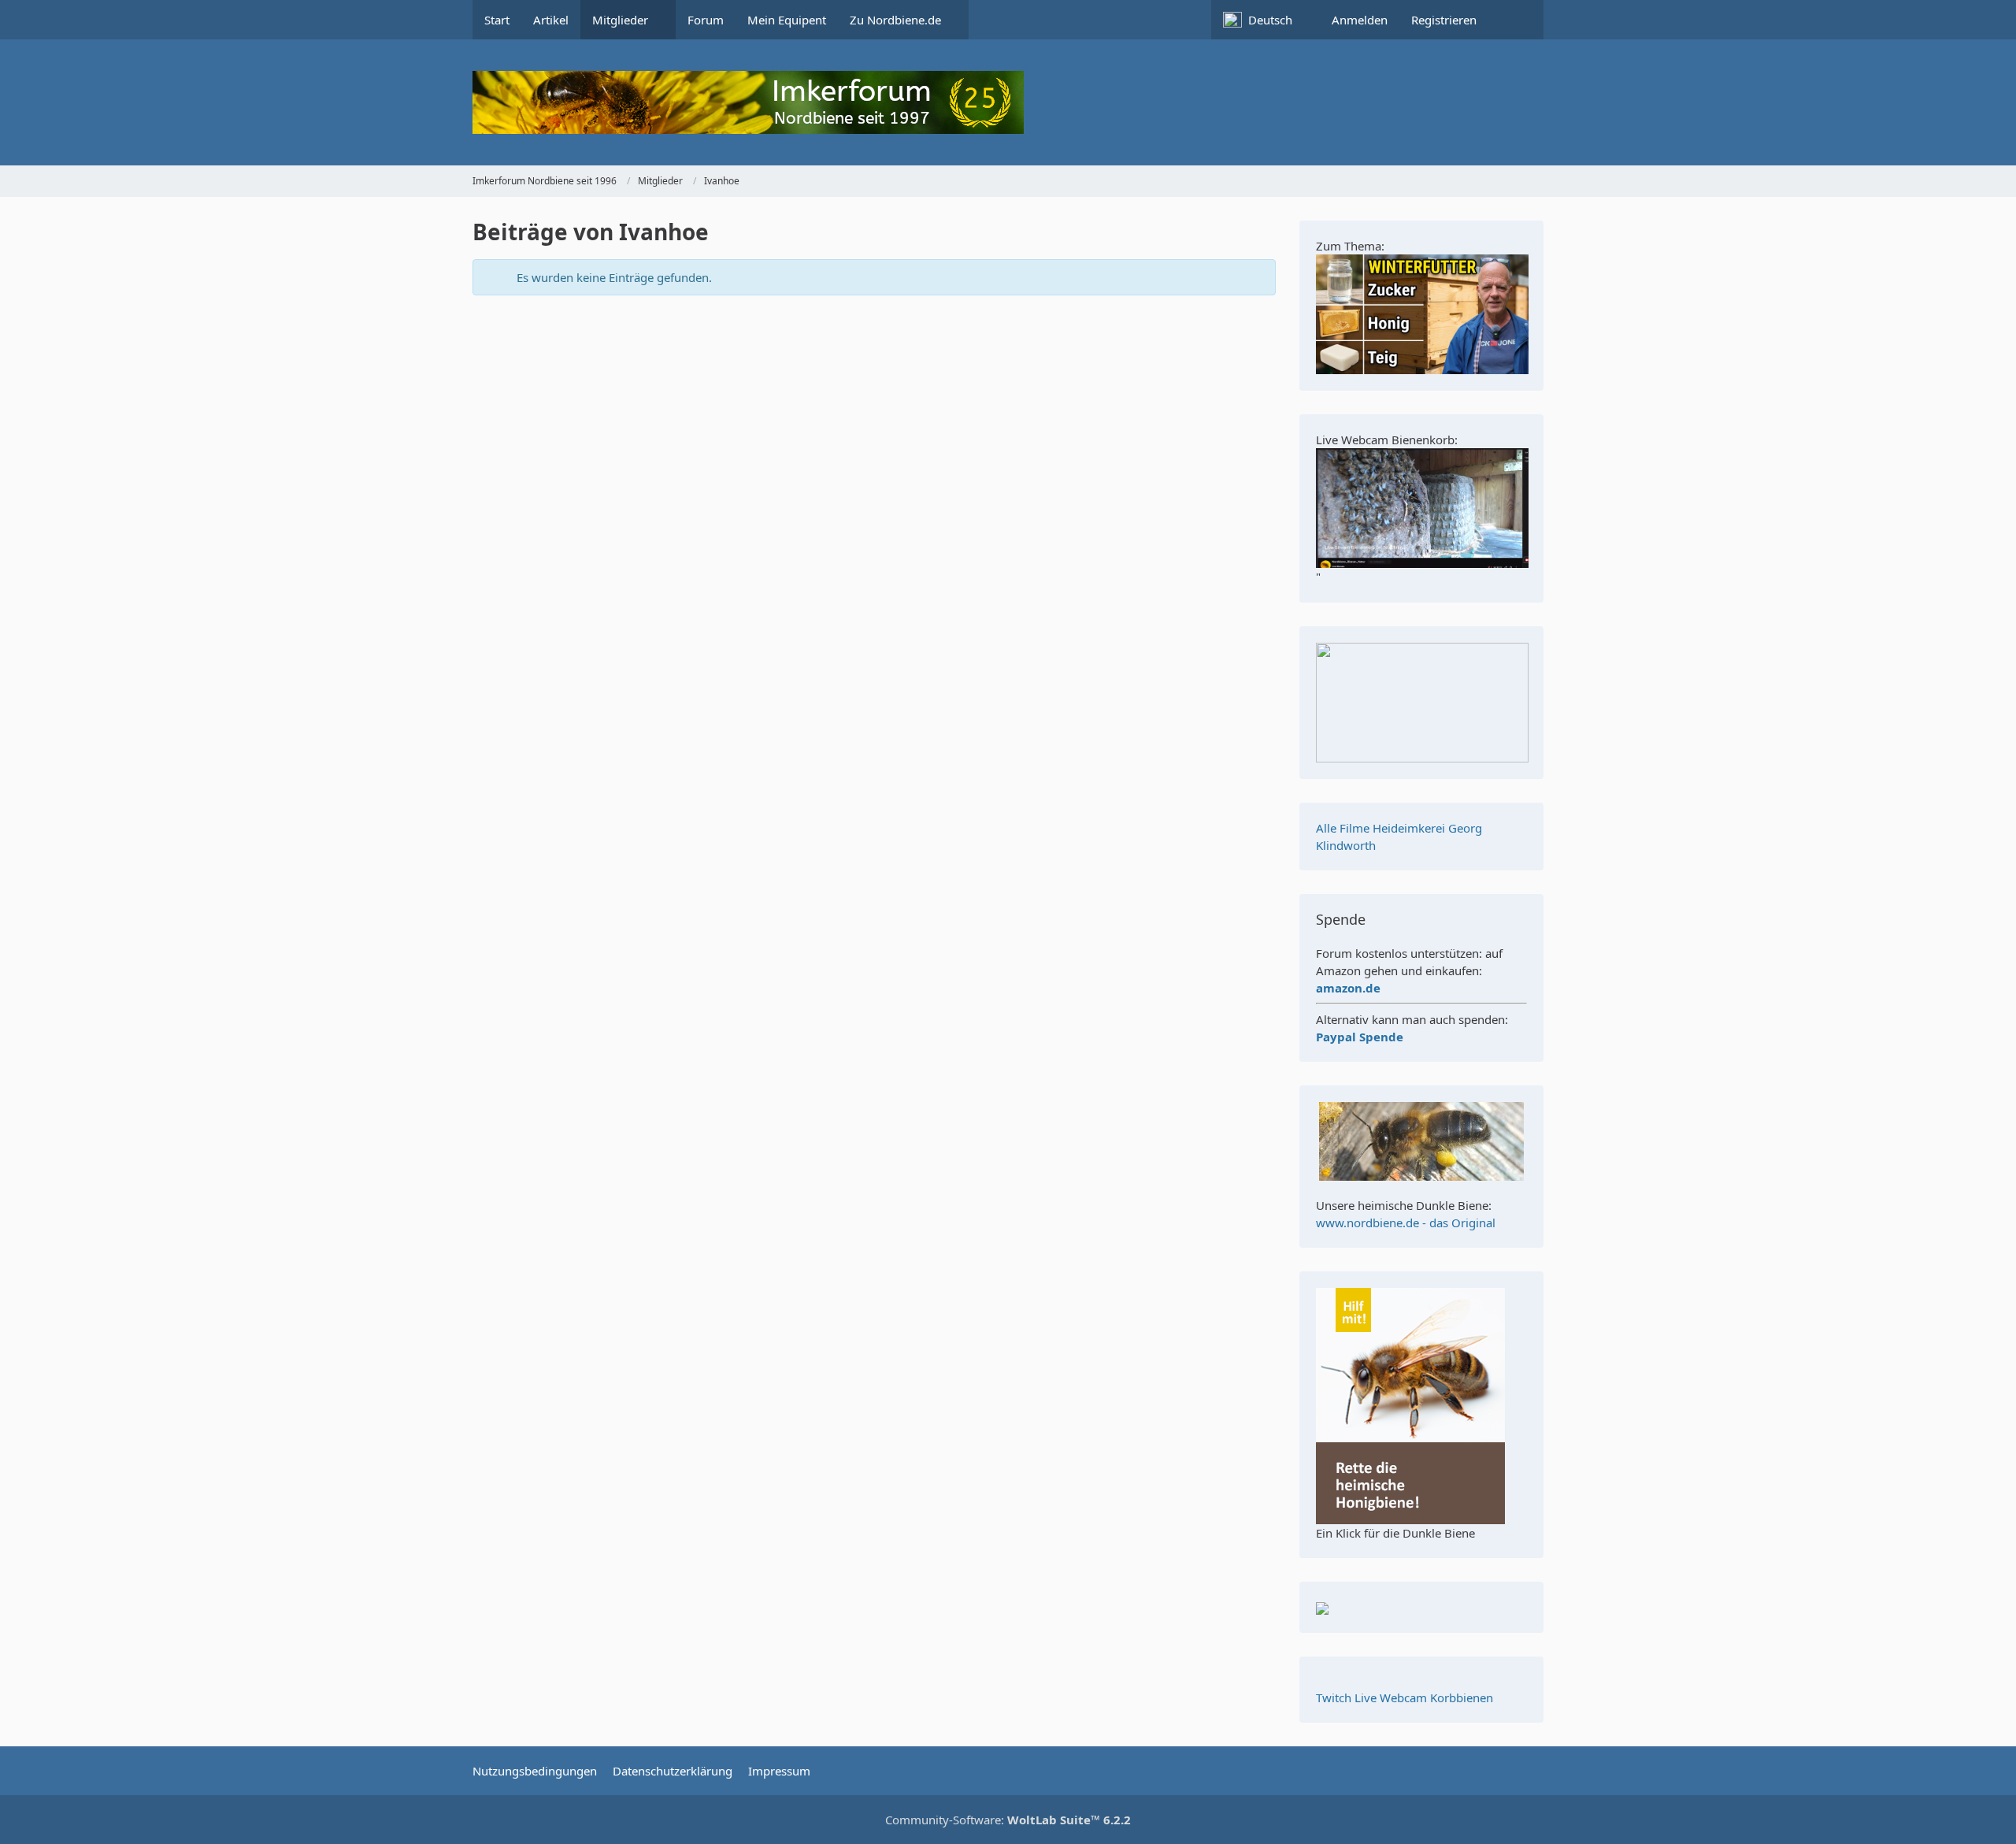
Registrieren (1444, 20)
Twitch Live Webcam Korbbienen (1405, 1697)
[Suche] (1516, 20)
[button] (1266, 20)
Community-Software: (1008, 1820)
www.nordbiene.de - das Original (1406, 1223)
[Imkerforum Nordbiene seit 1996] (1008, 102)
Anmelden (1360, 20)
